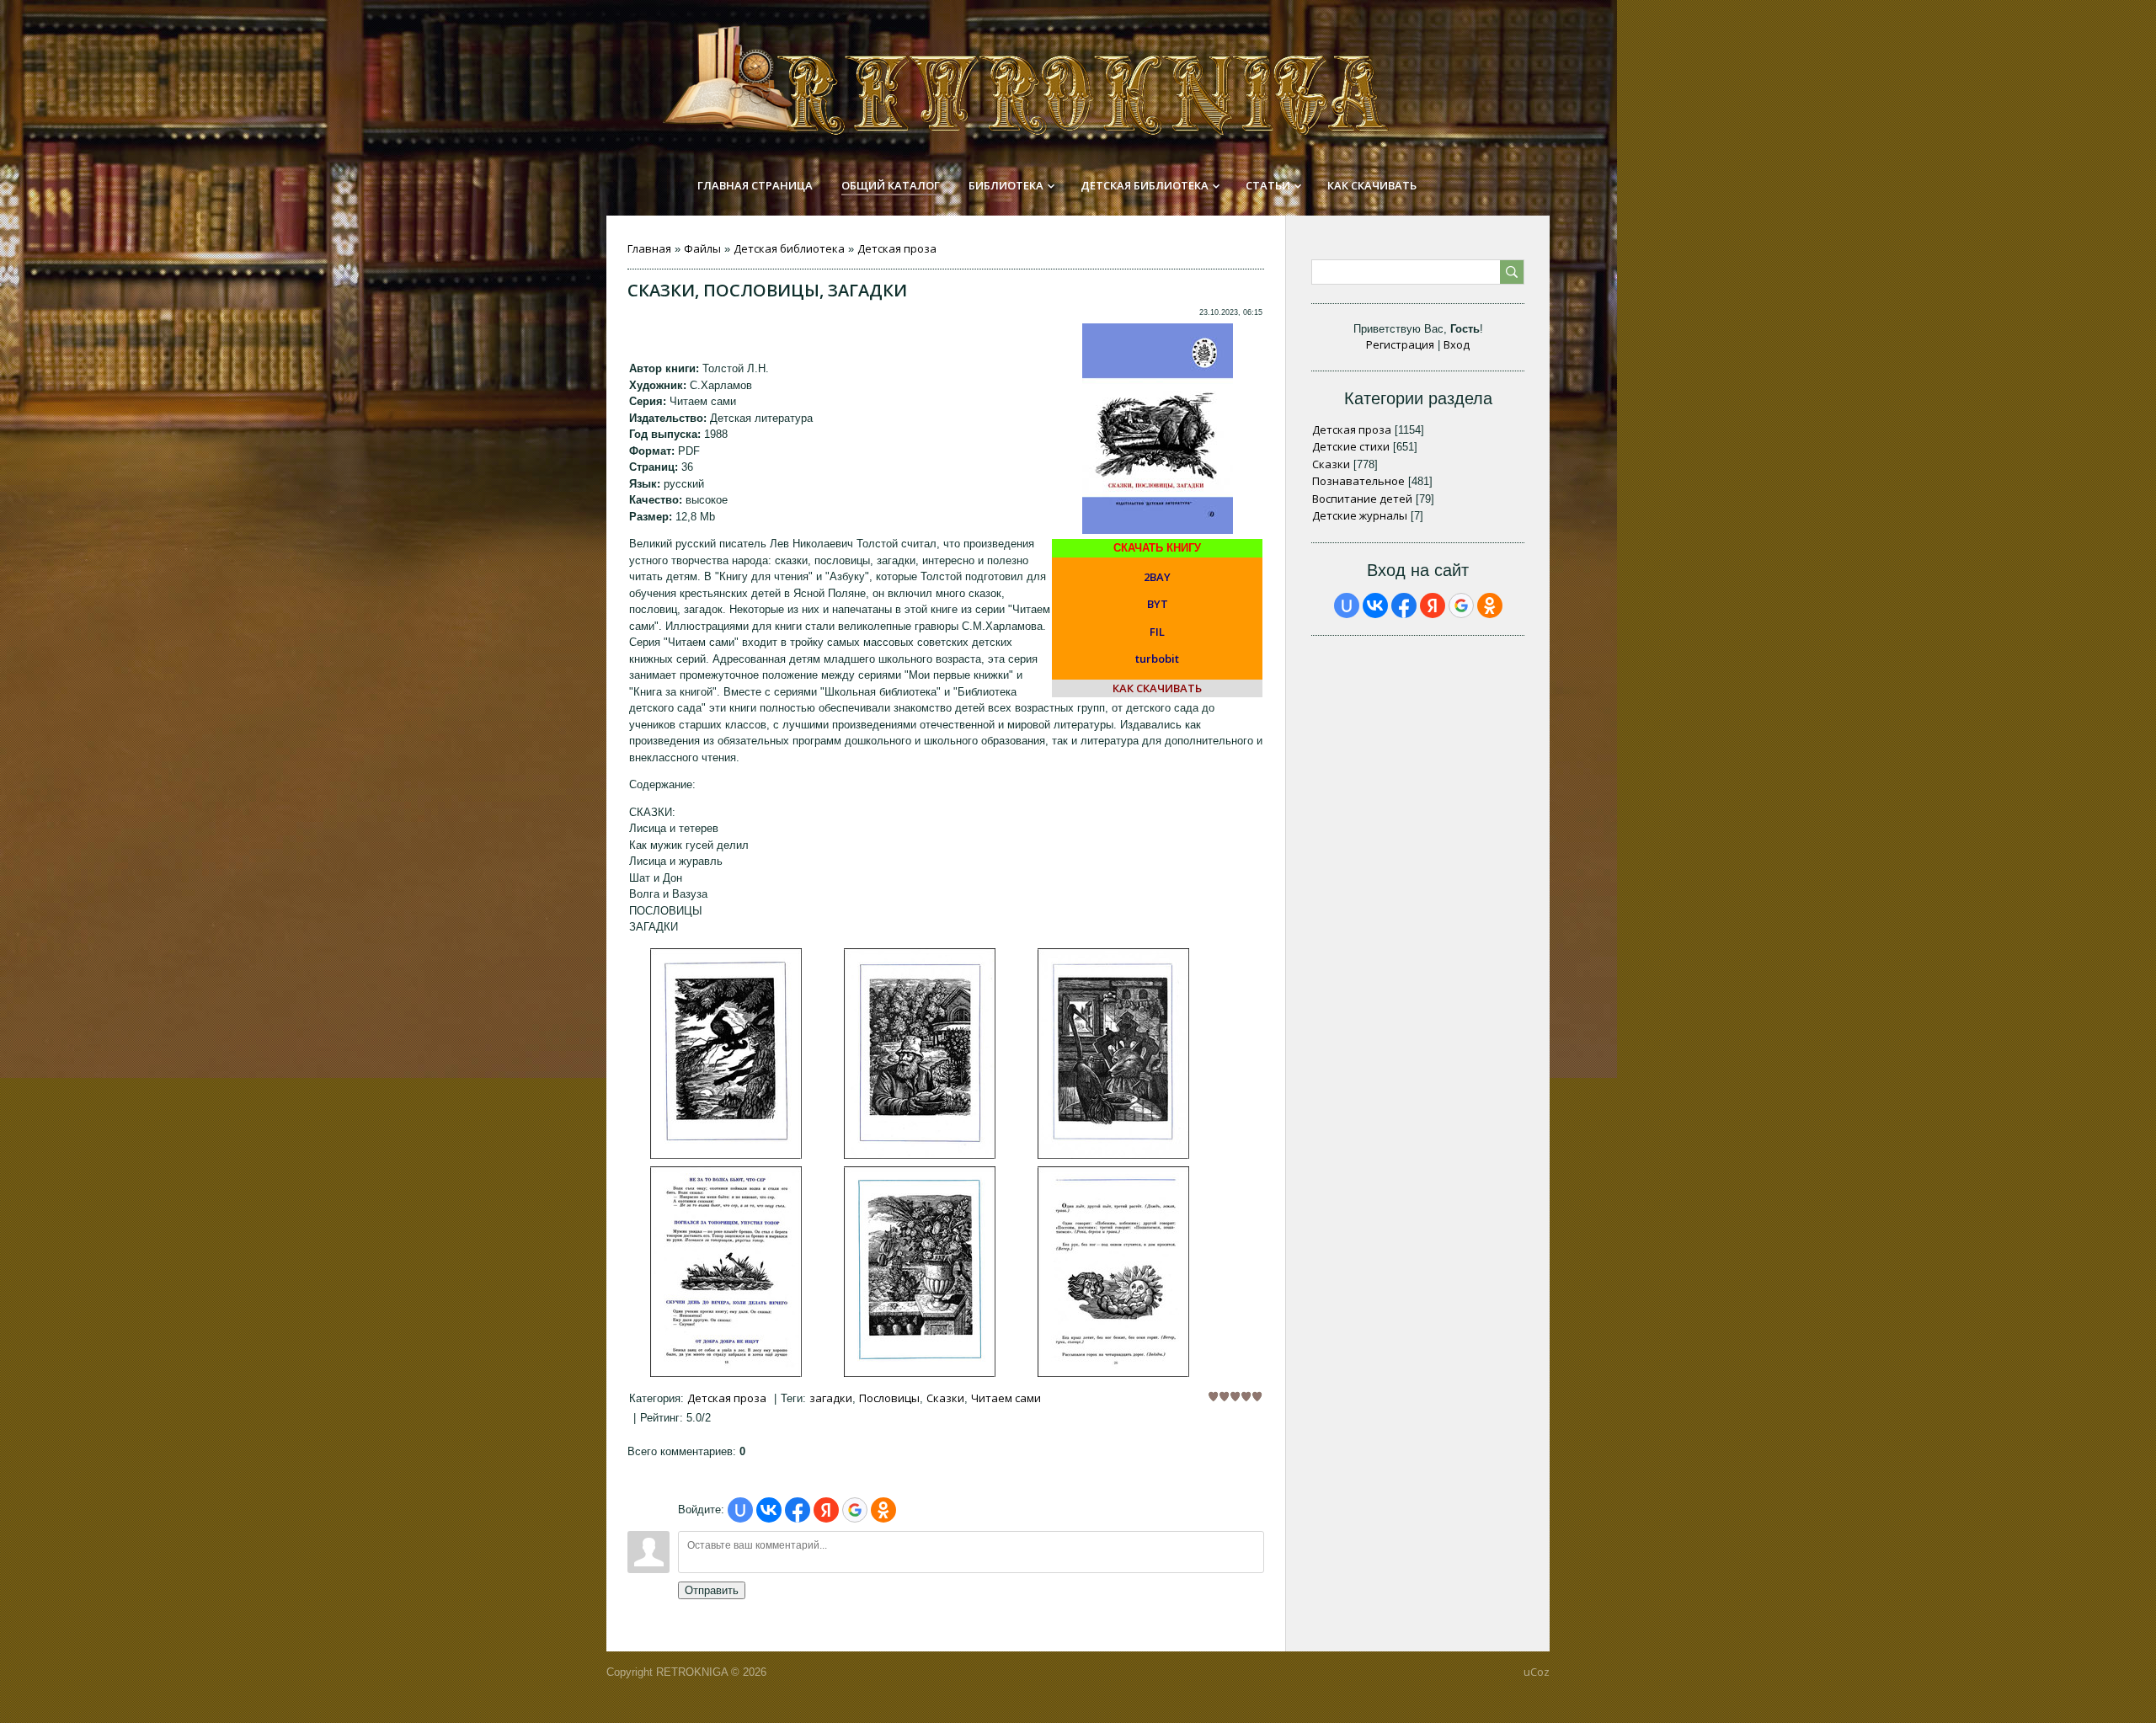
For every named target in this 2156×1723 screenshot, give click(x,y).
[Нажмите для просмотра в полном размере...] (726, 1155)
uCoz (1537, 1672)
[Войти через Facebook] (798, 1510)
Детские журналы (1360, 515)
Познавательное (1358, 481)
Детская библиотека (789, 248)
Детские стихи (1351, 446)
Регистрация (1400, 344)
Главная (649, 248)
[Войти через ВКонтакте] (769, 1510)
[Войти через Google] (855, 1510)
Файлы (702, 248)
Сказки (945, 1398)
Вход (1457, 344)
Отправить (712, 1590)
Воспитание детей (1362, 499)
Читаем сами (1006, 1398)
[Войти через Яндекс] (826, 1510)
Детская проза (897, 248)
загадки (831, 1398)
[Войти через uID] (740, 1510)
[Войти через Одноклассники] (883, 1510)
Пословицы (889, 1398)
